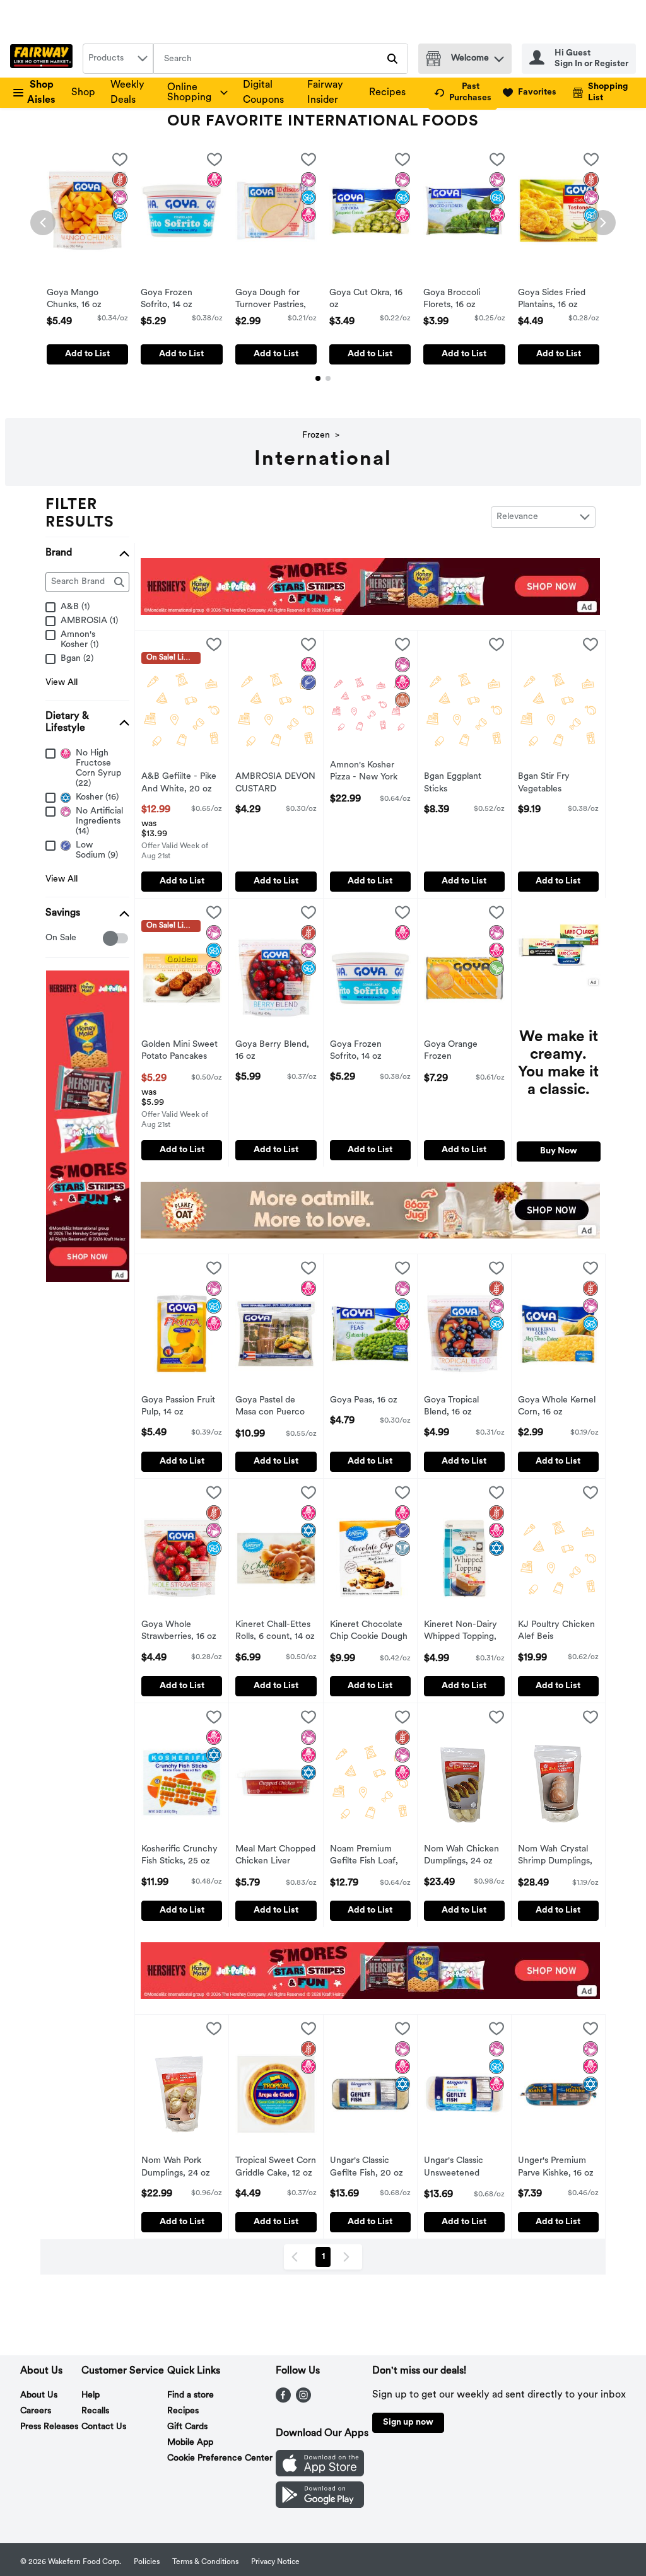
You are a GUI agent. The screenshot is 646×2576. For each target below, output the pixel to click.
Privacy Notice (275, 2562)
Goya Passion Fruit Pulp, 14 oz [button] (182, 1407)
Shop (83, 93)
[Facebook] (283, 2400)
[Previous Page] (297, 2257)
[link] (463, 93)
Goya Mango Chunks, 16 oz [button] (87, 300)
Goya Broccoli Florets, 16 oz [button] (464, 300)
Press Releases (49, 2427)
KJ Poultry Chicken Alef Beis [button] (558, 1631)
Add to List (87, 354)
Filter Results (80, 514)
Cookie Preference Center (220, 2458)
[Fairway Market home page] (44, 59)
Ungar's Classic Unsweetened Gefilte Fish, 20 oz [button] (464, 2168)
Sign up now (408, 2422)
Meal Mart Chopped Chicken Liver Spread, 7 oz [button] (276, 1856)
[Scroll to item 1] (318, 378)
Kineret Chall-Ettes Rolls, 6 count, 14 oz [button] (276, 1631)
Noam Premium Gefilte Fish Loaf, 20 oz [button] (370, 1856)
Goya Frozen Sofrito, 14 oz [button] (181, 300)
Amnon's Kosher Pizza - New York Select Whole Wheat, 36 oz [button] (370, 772)
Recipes (387, 93)
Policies (147, 2562)
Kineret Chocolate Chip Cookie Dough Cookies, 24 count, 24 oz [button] (370, 1632)
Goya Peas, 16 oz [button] (370, 1401)
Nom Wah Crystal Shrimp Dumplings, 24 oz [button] (558, 1856)
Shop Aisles (41, 93)
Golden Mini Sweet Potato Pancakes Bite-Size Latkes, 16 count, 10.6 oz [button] (182, 1052)
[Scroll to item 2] (328, 378)
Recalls (95, 2411)
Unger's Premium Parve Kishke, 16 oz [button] (558, 2167)
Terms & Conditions (205, 2562)
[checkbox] (120, 162)
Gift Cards (187, 2427)
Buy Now (559, 1151)
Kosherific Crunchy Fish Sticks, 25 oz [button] (182, 1856)
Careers (36, 2411)
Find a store (191, 2395)
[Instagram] (303, 2400)
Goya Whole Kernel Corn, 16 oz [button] (558, 1407)
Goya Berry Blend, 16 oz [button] (276, 1051)
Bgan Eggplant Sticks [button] (464, 783)
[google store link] (320, 2505)
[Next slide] (603, 223)
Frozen (316, 435)
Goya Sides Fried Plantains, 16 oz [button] (559, 300)
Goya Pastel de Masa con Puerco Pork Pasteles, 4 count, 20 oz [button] (276, 1407)
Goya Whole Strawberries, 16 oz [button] (182, 1631)
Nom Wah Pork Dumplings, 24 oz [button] (182, 2167)
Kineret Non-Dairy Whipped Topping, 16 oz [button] (464, 1632)
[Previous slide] (43, 223)
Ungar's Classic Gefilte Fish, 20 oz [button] (370, 2167)
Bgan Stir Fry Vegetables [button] (558, 783)
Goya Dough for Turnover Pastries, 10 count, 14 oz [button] (276, 300)
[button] (499, 56)
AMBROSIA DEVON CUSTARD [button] (276, 783)
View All (62, 683)
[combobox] (118, 59)
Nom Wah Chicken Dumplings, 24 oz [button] (464, 1856)
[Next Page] (349, 2257)
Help (91, 2395)
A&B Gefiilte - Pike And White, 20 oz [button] (182, 783)
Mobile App (190, 2443)
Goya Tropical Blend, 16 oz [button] (464, 1407)
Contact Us (104, 2427)
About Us (39, 2395)
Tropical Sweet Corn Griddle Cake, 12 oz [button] (276, 2167)
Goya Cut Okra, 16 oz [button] (370, 300)
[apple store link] (320, 2474)
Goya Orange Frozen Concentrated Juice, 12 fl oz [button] (464, 1052)
